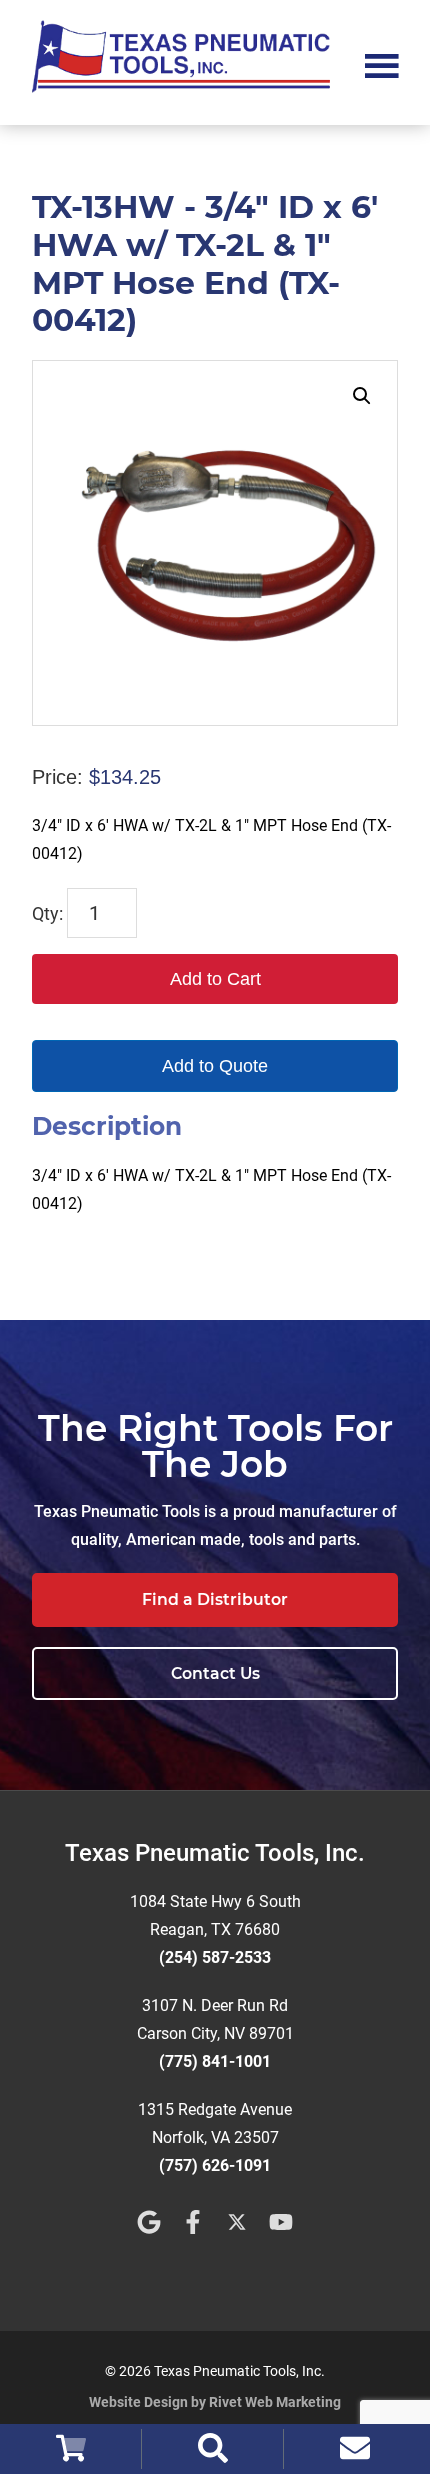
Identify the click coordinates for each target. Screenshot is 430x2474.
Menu (382, 64)
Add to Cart (215, 979)
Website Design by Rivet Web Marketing (215, 2402)
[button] (362, 396)
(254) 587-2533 (215, 1957)
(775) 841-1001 (215, 2061)
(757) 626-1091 (215, 2165)
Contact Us (215, 1673)
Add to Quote (215, 1066)
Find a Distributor (215, 1599)
